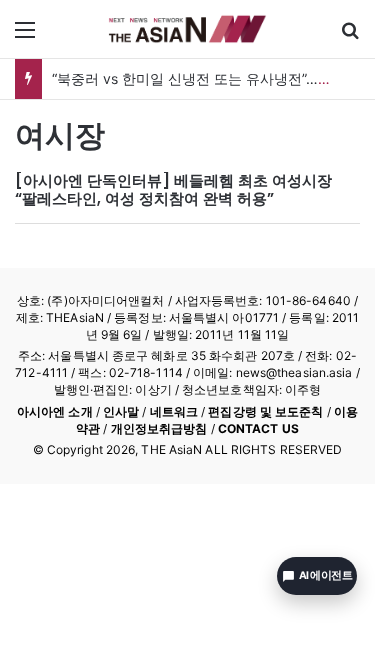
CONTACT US (258, 428)
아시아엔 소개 (55, 411)
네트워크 (174, 411)
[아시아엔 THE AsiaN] (188, 29)
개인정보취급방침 (159, 428)
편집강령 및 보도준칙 (265, 411)
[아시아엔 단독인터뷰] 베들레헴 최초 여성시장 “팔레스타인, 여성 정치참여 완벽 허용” (173, 189)
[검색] (350, 36)
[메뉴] (25, 36)
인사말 (121, 411)
